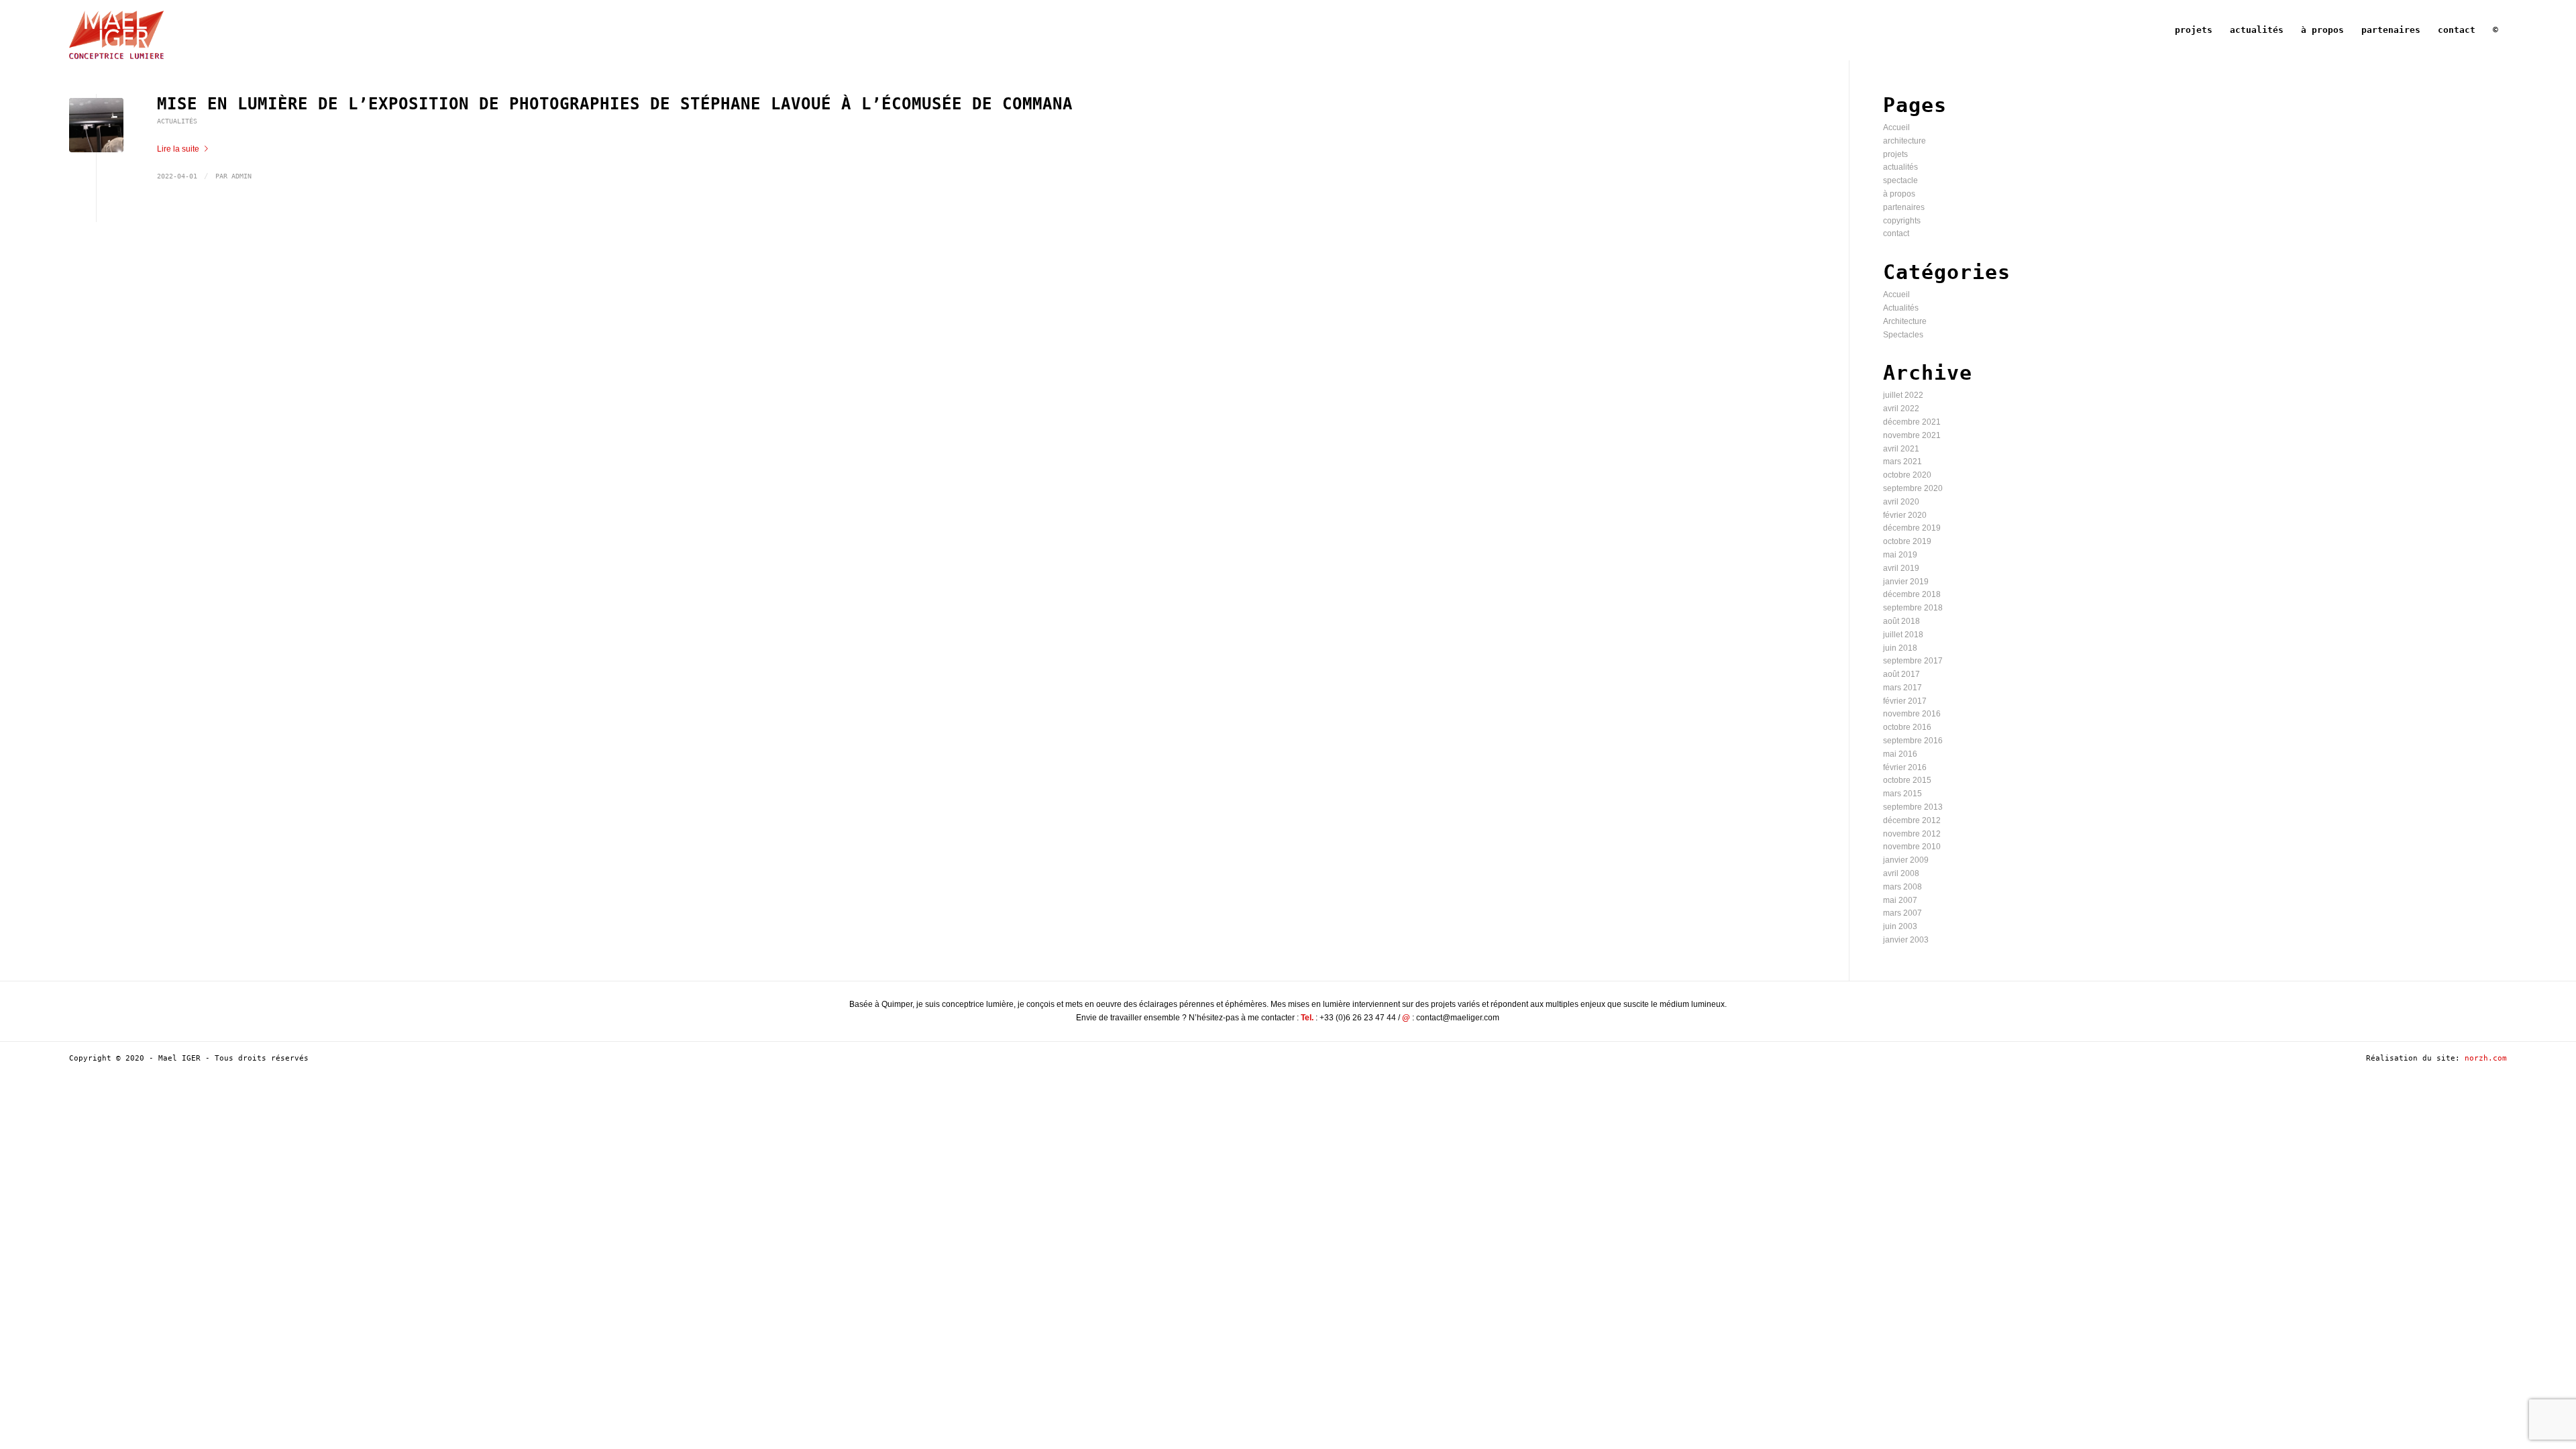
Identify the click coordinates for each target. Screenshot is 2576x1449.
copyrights (1902, 221)
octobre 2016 (1907, 727)
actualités (1900, 167)
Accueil (1896, 127)
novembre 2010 (1912, 847)
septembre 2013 (1913, 807)
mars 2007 (1902, 913)
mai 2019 (1900, 555)
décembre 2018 (1912, 594)
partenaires (1904, 207)
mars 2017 (1902, 688)
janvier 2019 (1906, 582)
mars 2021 (1902, 462)
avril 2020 (1901, 502)
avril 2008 (1901, 873)
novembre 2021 (1912, 435)
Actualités (177, 121)
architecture (1904, 141)
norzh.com (2486, 1058)
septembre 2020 (1913, 488)
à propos (1899, 194)
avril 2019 (1901, 568)
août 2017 (1901, 674)
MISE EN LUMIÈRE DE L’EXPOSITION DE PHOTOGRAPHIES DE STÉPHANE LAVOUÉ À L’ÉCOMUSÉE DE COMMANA (615, 104)
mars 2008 (1902, 887)
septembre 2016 (1913, 741)
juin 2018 (1900, 648)
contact (1896, 233)
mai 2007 (1900, 900)
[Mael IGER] (116, 30)
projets (1895, 154)
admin (241, 176)
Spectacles (1903, 335)
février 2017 (1905, 701)
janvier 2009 (1906, 860)
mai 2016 (1900, 754)
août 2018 (1901, 621)
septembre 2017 (1913, 661)
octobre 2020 (1907, 475)
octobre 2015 (1907, 780)
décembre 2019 (1912, 528)
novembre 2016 (1912, 714)
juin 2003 (1900, 926)
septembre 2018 (1913, 608)
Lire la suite (178, 149)
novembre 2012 (1912, 834)
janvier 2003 (1906, 940)
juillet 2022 (1903, 395)
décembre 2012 (1912, 820)
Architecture (1905, 321)
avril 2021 (1901, 449)
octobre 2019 (1907, 541)
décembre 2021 (1912, 422)
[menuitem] (2194, 30)
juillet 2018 (1903, 635)
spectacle (1900, 180)
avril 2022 (1901, 409)
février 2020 (1905, 515)
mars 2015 (1902, 794)
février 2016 (1905, 767)
